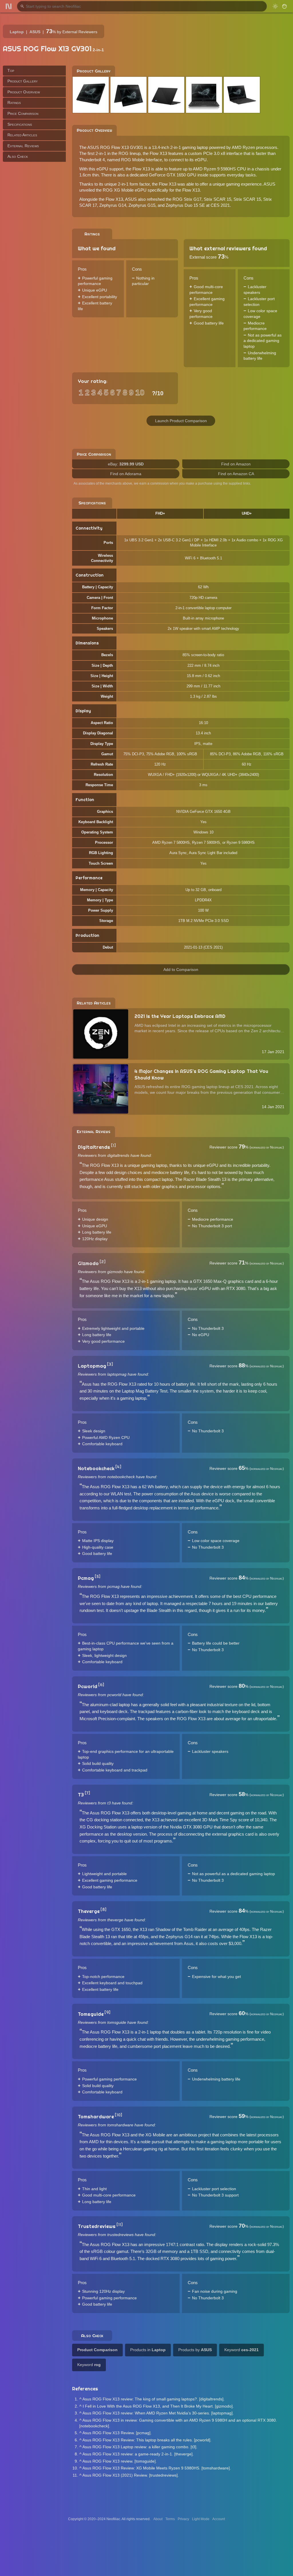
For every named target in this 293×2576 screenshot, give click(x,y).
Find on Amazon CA (236, 474)
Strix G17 (193, 199)
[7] (87, 1793)
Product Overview (24, 92)
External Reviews (23, 146)
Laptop (17, 32)
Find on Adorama (126, 474)
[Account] (284, 6)
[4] (118, 1467)
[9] (107, 2012)
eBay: (126, 464)
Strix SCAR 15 (217, 199)
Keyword (241, 2350)
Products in (148, 2350)
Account (219, 2519)
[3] (110, 1364)
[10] (118, 2115)
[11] (120, 2225)
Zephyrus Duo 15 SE (185, 205)
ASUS (35, 32)
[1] (113, 1145)
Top (11, 70)
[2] (103, 1262)
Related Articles (22, 135)
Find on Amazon (236, 464)
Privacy (183, 2519)
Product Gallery (23, 81)
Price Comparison (23, 113)
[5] (98, 1576)
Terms (170, 2519)
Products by (195, 2350)
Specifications (20, 124)
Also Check (18, 156)
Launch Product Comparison (181, 421)
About (158, 2519)
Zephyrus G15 (142, 205)
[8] (103, 1910)
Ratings (14, 103)
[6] (101, 1685)
